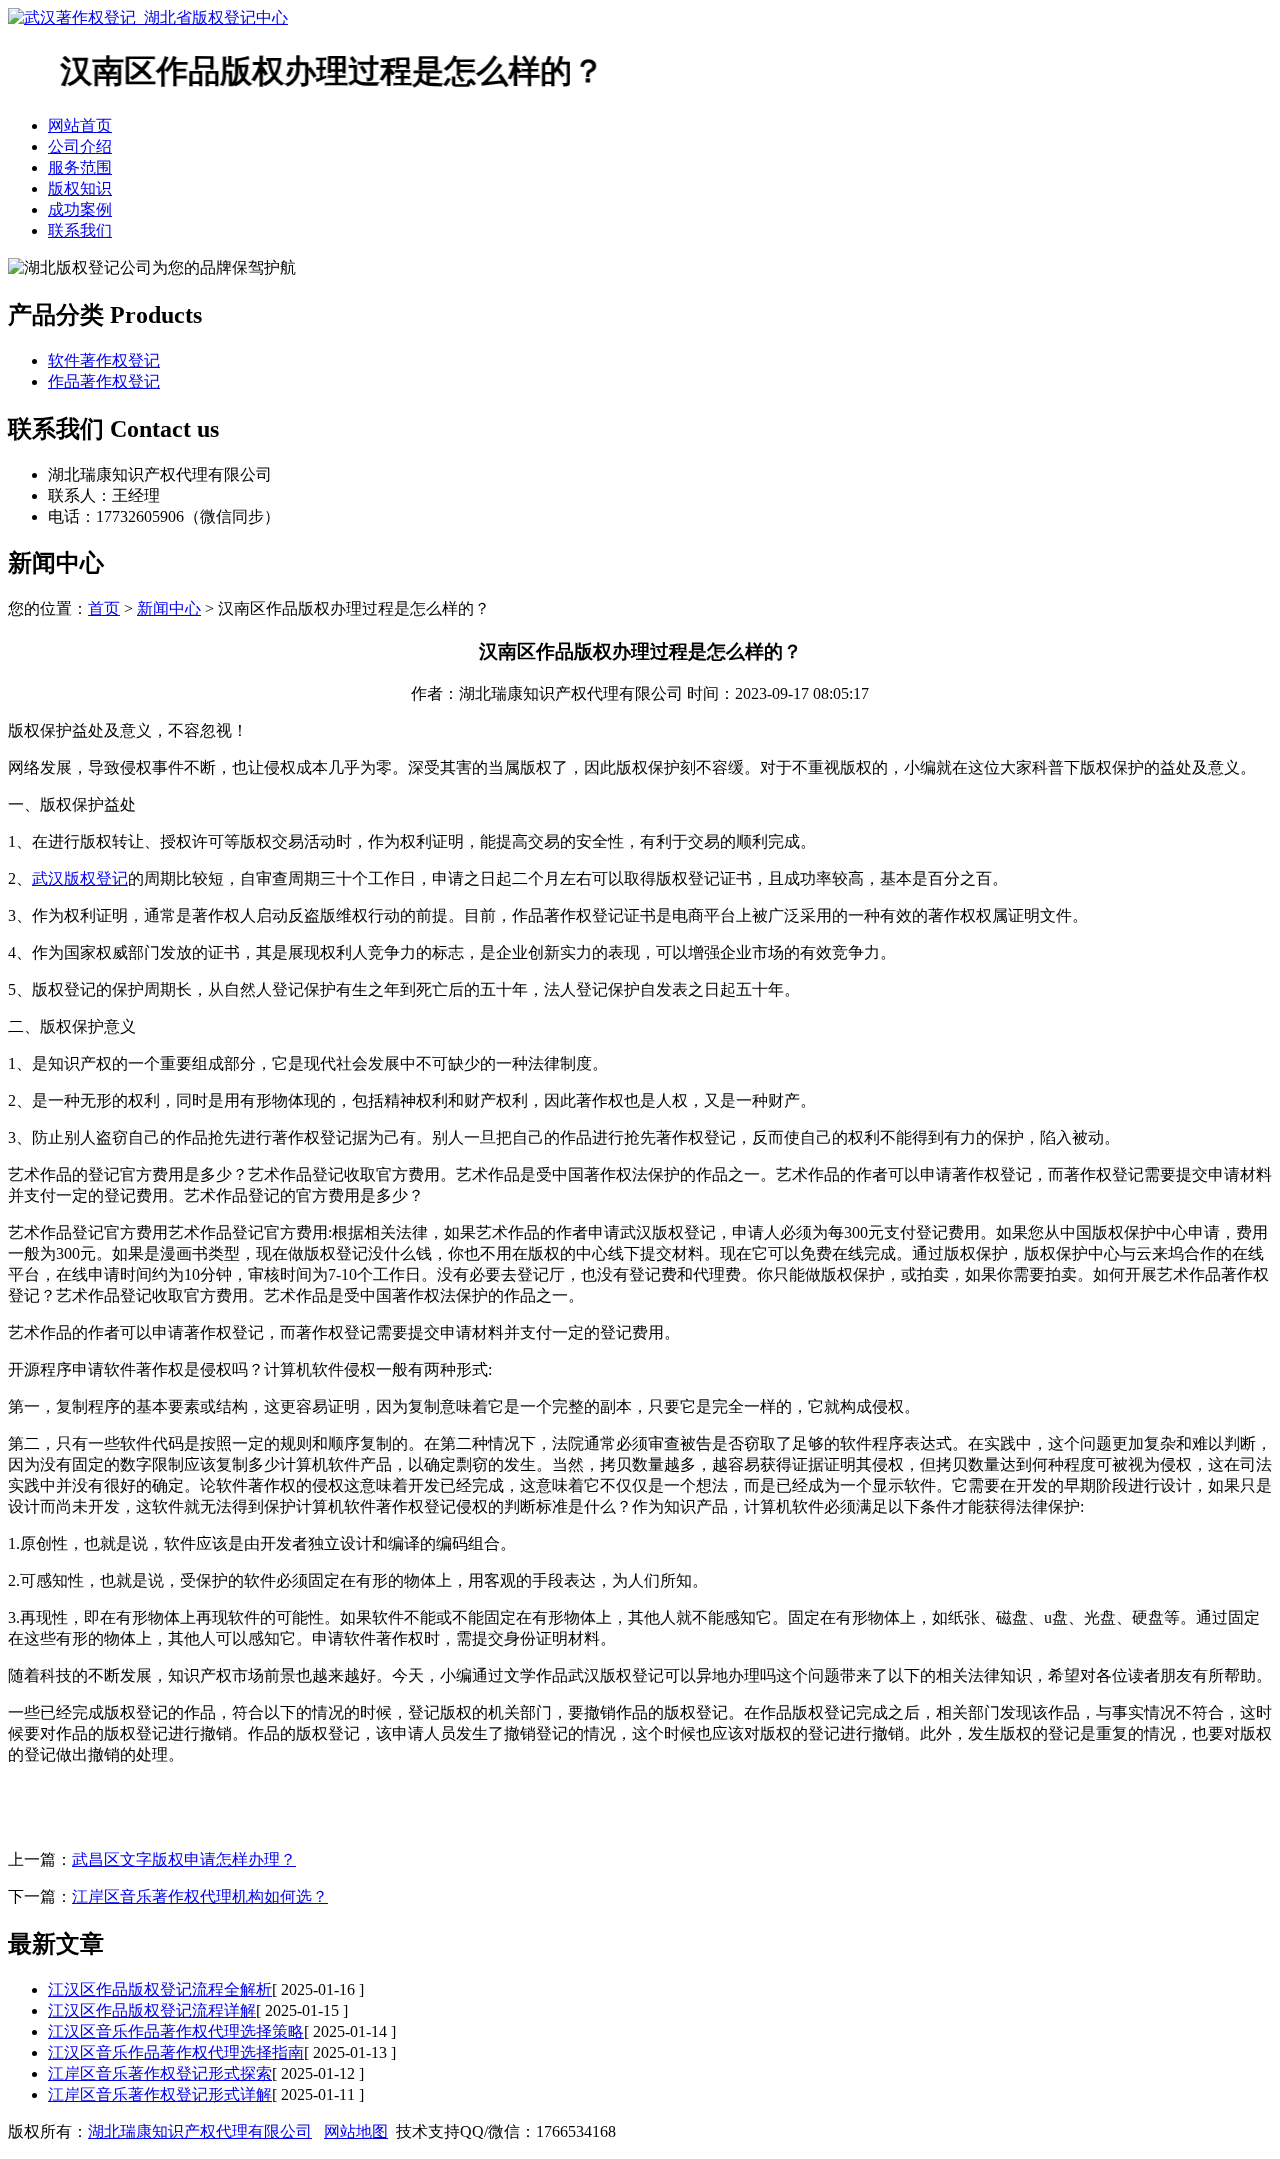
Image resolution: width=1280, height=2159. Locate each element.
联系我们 (80, 230)
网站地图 (356, 2131)
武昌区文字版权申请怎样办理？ (184, 1859)
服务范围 (80, 167)
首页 (104, 608)
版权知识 (80, 188)
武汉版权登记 (80, 878)
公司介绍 (80, 146)
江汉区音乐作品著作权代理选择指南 (176, 2052)
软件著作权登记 (104, 360)
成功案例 (80, 209)
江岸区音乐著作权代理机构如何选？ (200, 1896)
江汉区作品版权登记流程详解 (152, 2010)
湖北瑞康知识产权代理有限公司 (200, 2131)
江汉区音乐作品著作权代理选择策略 (176, 2031)
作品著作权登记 (104, 381)
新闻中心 (169, 608)
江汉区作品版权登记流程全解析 (160, 1989)
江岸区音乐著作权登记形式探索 (160, 2073)
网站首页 (80, 125)
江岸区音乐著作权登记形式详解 (160, 2094)
